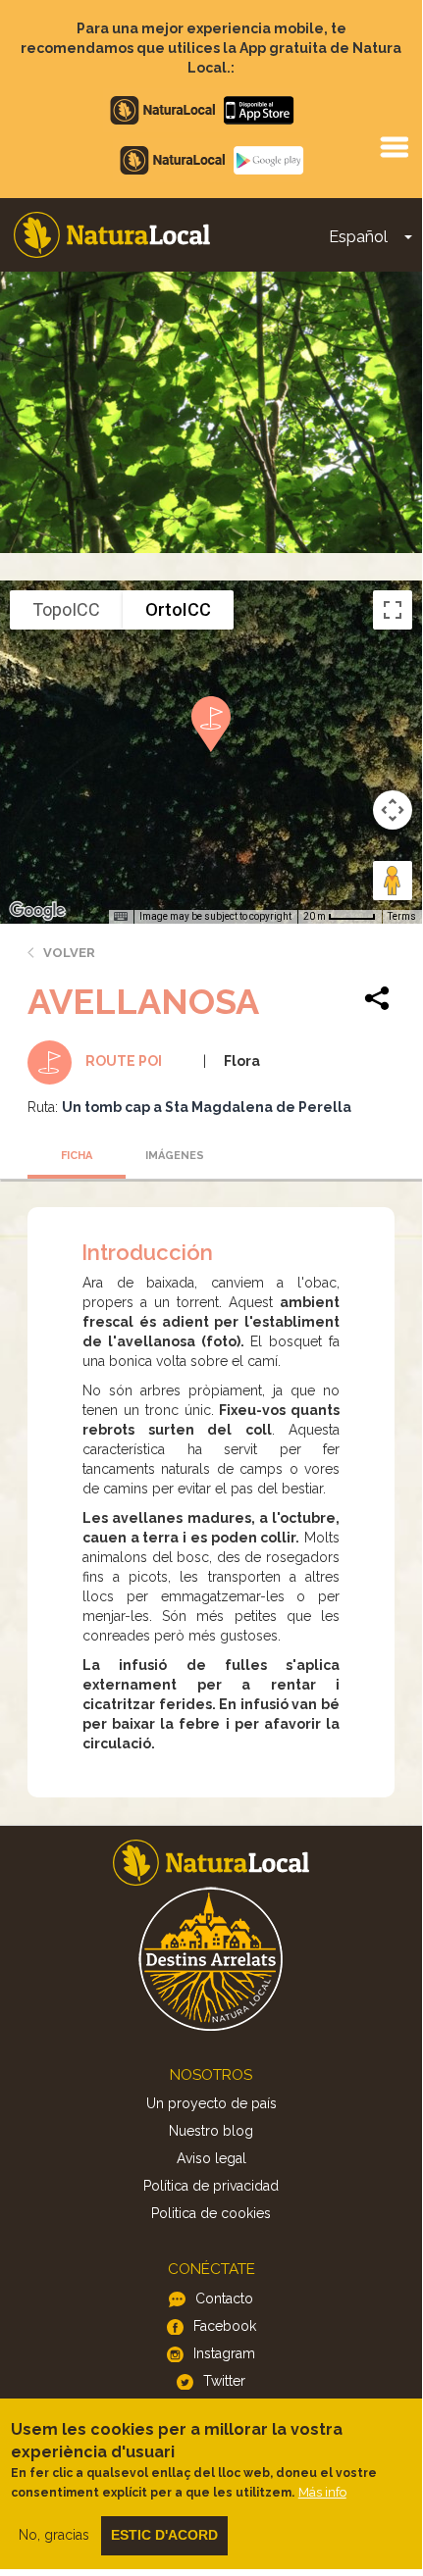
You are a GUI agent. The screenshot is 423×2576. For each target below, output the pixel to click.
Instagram (224, 2353)
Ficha (77, 1156)
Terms (402, 916)
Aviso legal (211, 2158)
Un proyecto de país (211, 2103)
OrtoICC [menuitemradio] (178, 609)
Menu (394, 146)
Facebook (225, 2326)
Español (358, 237)
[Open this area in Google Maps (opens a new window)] (37, 911)
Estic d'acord (164, 2535)
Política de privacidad (211, 2186)
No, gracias (54, 2535)
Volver (69, 953)
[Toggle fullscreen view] (393, 610)
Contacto (224, 2298)
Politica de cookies (211, 2213)
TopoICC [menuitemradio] (66, 609)
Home (112, 235)
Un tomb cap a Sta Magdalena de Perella (207, 1107)
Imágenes (175, 1156)
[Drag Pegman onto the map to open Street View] (393, 881)
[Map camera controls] (393, 810)
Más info (322, 2492)
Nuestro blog (211, 2131)
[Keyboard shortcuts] (121, 917)
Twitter (224, 2381)
